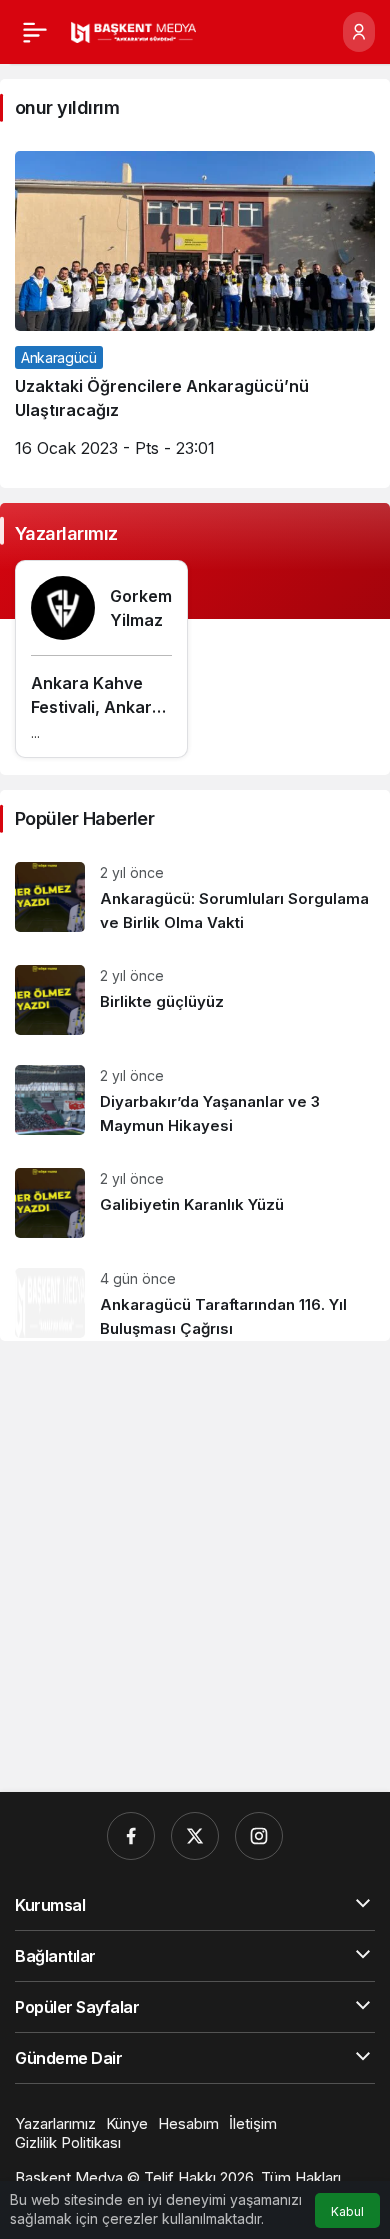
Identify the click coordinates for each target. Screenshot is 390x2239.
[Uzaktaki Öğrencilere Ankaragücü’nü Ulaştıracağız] (195, 312)
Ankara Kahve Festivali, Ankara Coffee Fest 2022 (99, 707)
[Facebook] (131, 1836)
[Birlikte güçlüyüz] (195, 1000)
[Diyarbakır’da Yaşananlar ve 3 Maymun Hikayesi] (195, 1101)
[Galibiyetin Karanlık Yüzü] (195, 1203)
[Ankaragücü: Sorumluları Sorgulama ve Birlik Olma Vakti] (195, 898)
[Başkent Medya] (133, 31)
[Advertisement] (195, 1567)
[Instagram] (259, 1836)
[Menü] (35, 32)
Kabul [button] (347, 2211)
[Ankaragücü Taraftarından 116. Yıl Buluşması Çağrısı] (195, 1297)
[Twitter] (195, 1836)
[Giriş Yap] (359, 32)
